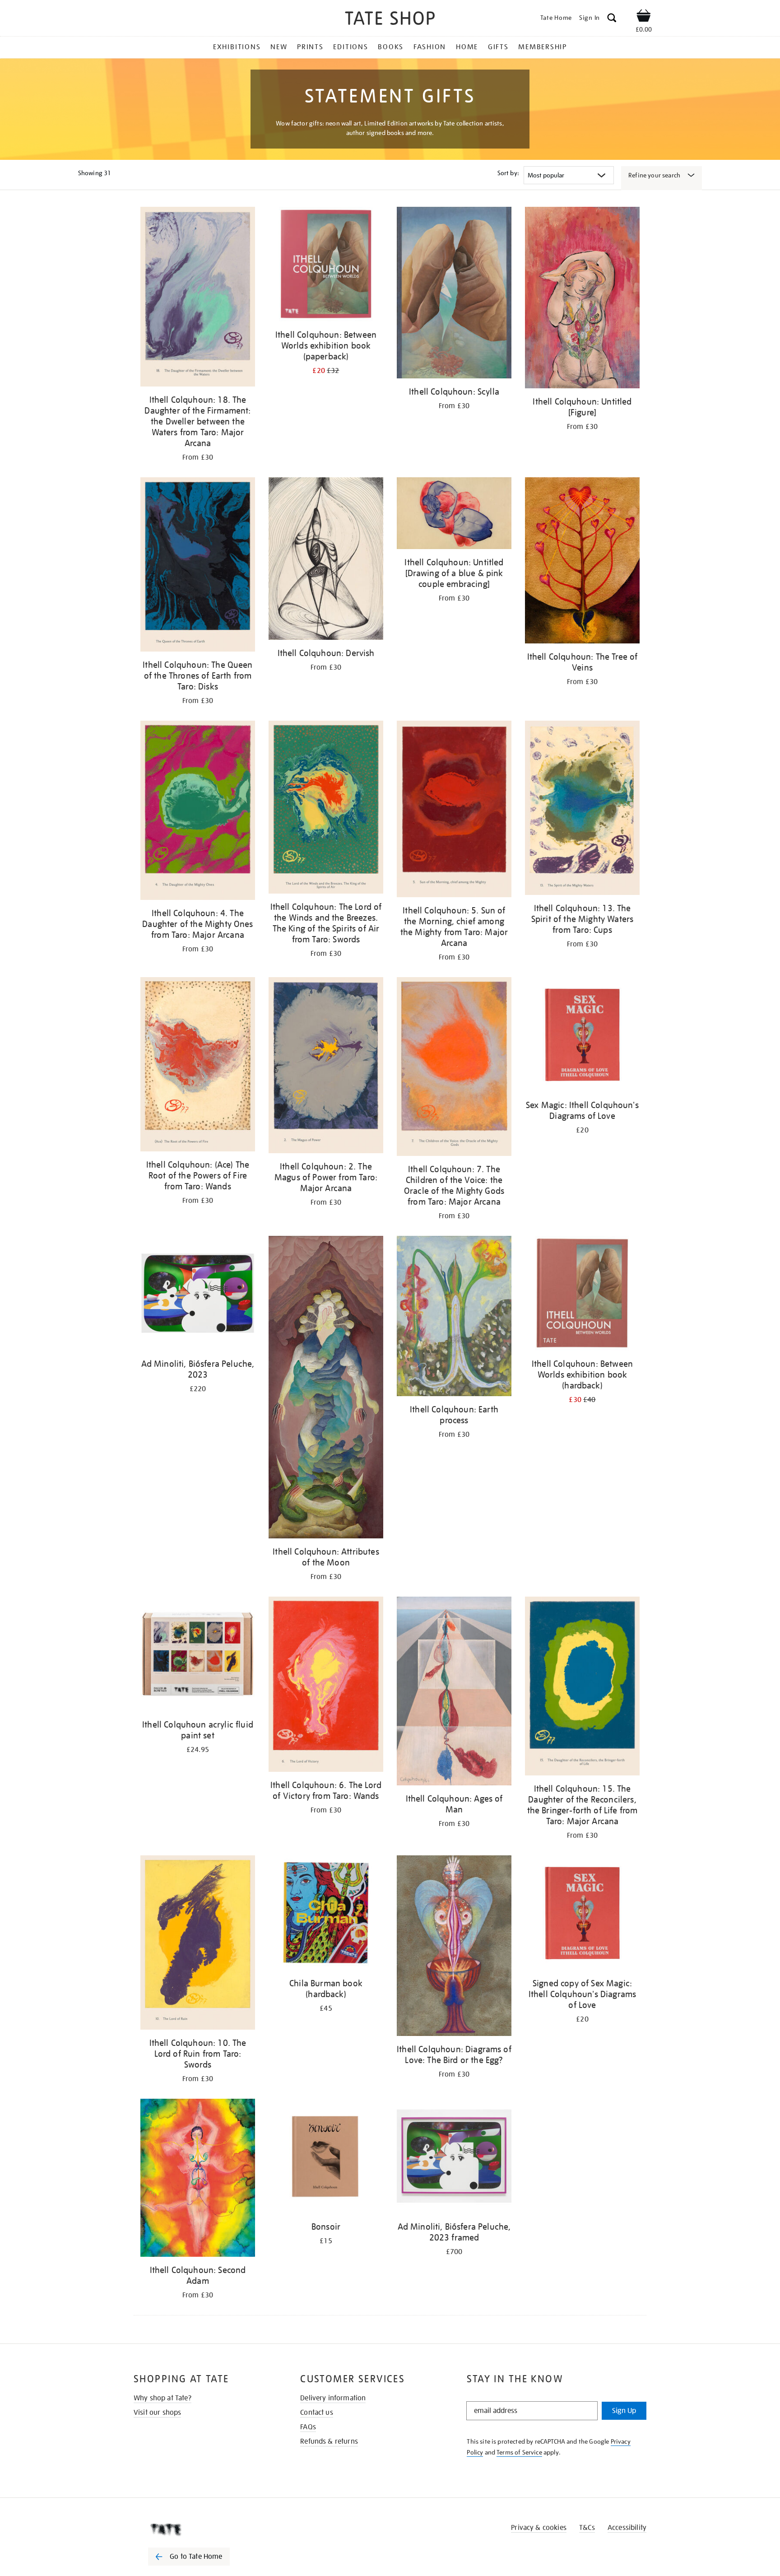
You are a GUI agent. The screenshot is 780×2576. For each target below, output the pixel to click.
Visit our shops (157, 2413)
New (279, 47)
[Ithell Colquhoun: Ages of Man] (454, 1693)
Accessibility (627, 2528)
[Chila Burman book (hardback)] (326, 1914)
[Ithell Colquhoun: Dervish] (326, 560)
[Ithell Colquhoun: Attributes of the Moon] (326, 1389)
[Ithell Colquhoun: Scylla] (454, 294)
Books (391, 47)
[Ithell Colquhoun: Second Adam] (198, 2179)
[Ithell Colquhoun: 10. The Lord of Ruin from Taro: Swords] (198, 1944)
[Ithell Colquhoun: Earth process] (454, 1318)
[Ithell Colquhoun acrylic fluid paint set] (198, 1656)
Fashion (430, 47)
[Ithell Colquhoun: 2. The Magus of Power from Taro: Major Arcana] (326, 1067)
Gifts (498, 47)
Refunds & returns (329, 2441)
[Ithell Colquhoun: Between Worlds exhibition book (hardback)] (582, 1295)
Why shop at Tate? (162, 2398)
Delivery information (333, 2398)
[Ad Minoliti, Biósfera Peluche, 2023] (198, 1295)
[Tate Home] (205, 2529)
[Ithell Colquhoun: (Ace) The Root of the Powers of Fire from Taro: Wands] (198, 1066)
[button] (612, 19)
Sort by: (508, 173)
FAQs (308, 2427)
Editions (351, 47)
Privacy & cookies (539, 2528)
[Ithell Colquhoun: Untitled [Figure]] (582, 299)
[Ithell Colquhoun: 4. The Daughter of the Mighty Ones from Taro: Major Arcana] (198, 812)
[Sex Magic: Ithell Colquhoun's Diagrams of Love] (582, 1036)
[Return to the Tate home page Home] (390, 20)
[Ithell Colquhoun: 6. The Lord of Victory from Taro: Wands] (326, 1686)
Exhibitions (237, 47)
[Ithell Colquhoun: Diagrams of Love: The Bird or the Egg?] (454, 1947)
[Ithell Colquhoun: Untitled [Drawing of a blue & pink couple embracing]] (454, 515)
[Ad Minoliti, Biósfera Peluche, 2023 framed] (454, 2158)
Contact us (317, 2413)
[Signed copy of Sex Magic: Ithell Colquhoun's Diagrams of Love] (582, 1914)
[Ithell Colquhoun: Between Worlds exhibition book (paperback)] (326, 266)
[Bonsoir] (326, 2158)
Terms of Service (519, 2452)
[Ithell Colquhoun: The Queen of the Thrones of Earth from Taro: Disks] (198, 566)
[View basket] (644, 17)
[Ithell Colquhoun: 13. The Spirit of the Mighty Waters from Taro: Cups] (582, 809)
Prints (310, 47)
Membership (543, 47)
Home (467, 47)
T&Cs (587, 2528)
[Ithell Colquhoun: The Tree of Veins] (582, 562)
